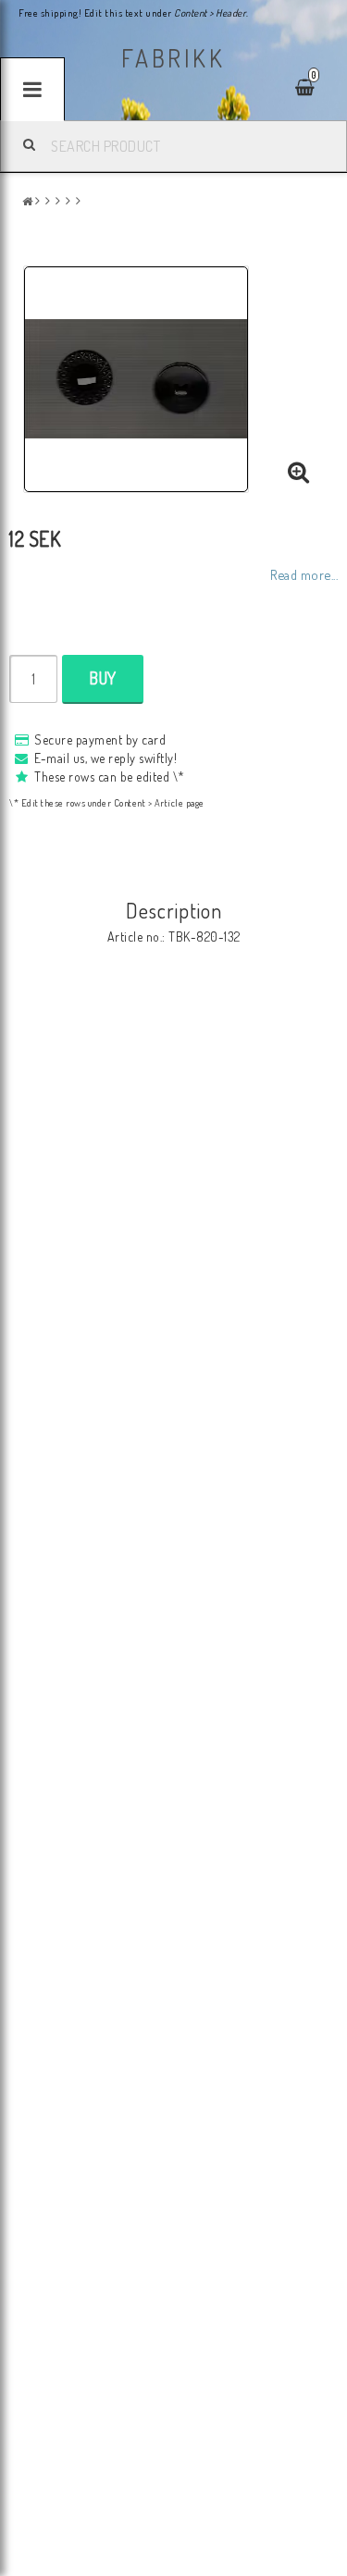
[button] (299, 473)
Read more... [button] (304, 574)
